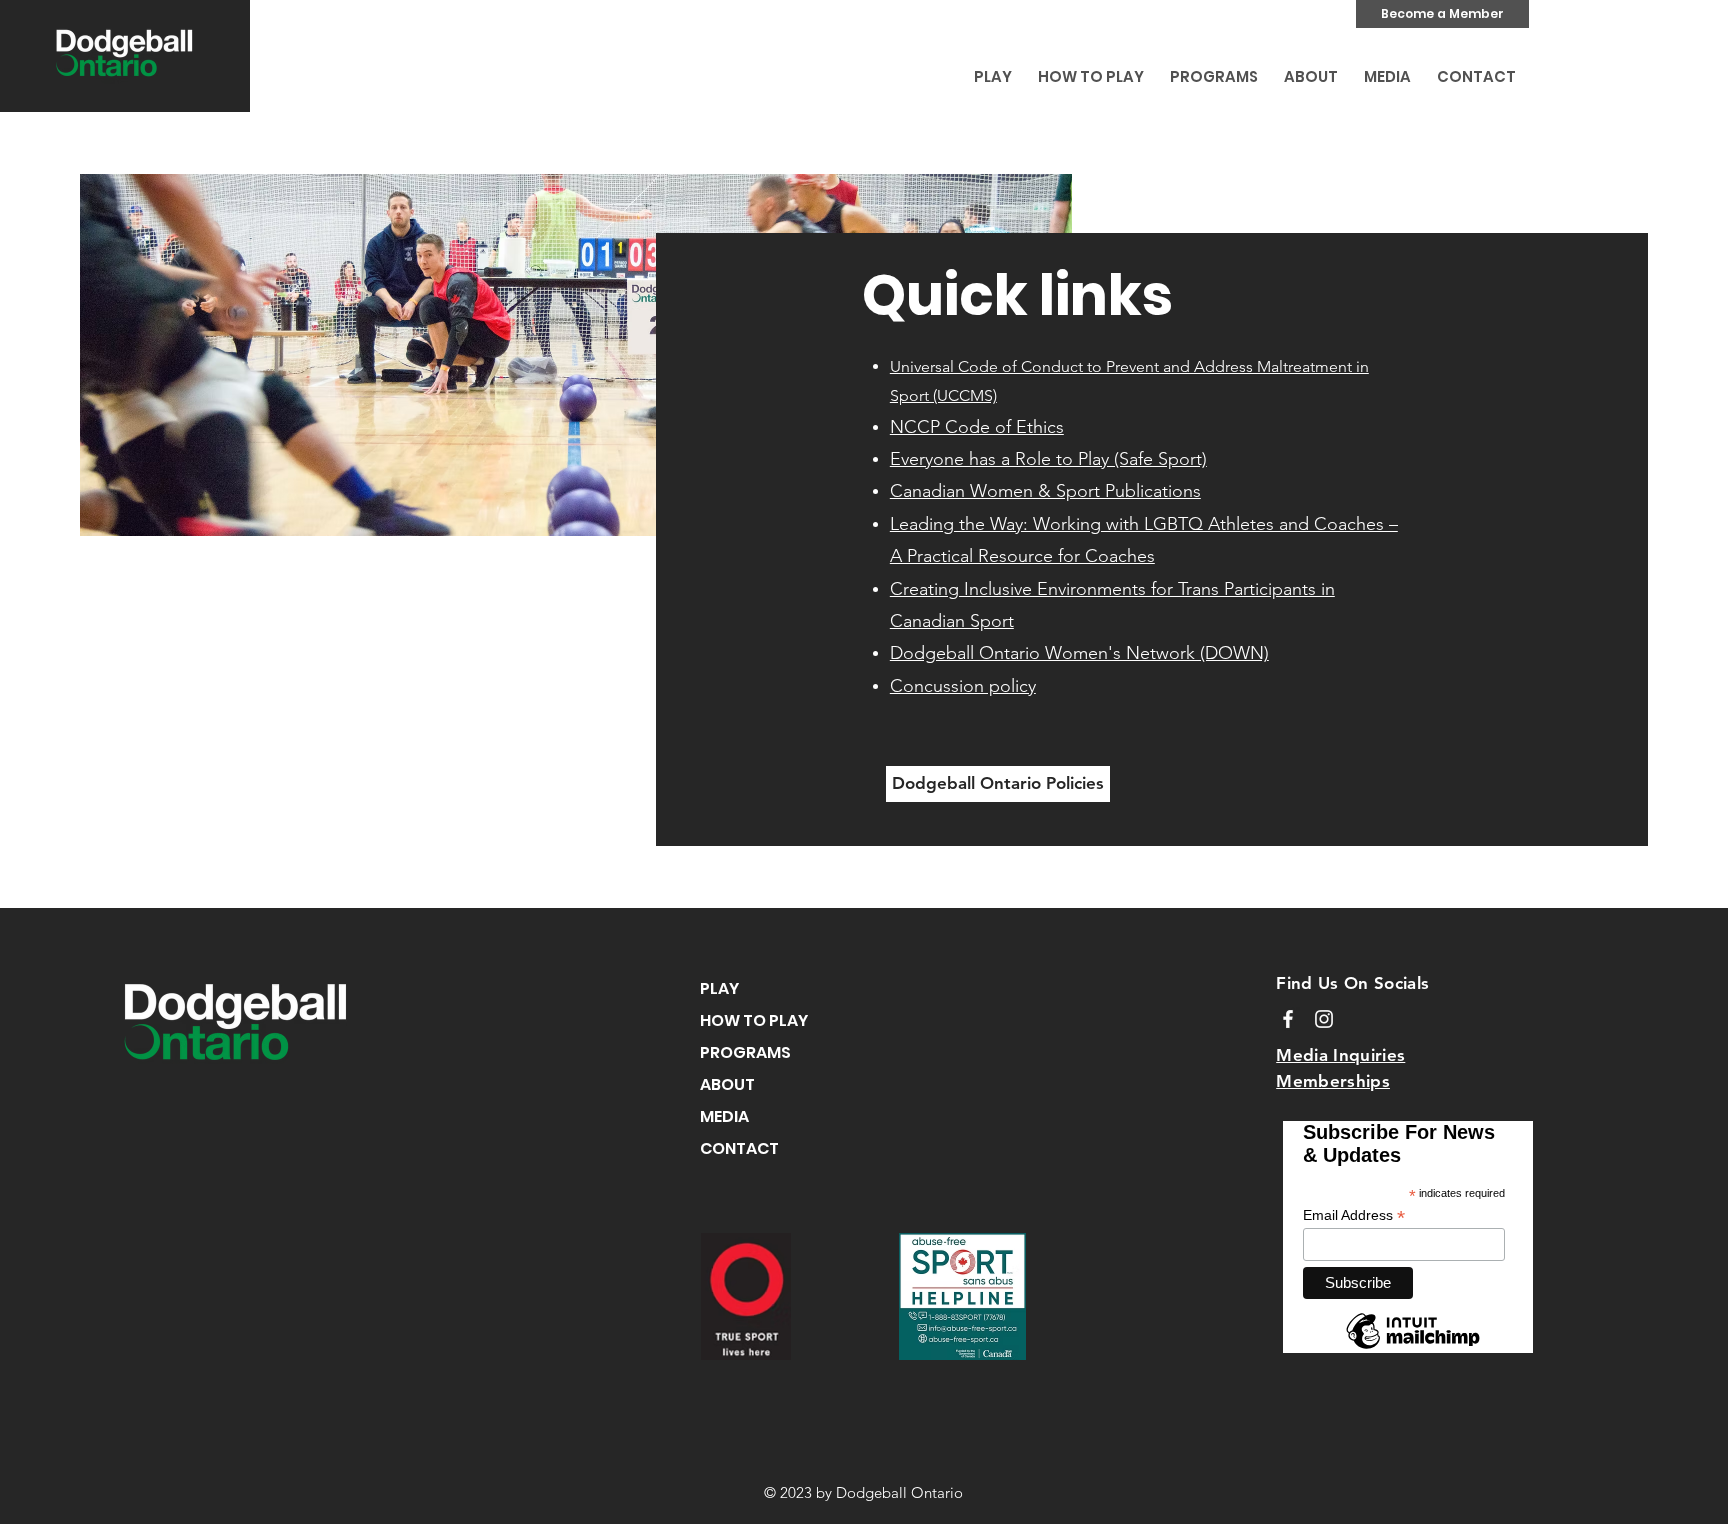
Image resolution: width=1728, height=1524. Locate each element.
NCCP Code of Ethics (977, 427)
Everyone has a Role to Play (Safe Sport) (1048, 459)
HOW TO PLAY (754, 1020)
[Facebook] (1288, 1019)
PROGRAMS (745, 1052)
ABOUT (727, 1084)
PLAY (719, 988)
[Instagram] (1324, 1019)
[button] (993, 68)
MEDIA (724, 1116)
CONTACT (739, 1148)
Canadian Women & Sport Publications (1045, 491)
